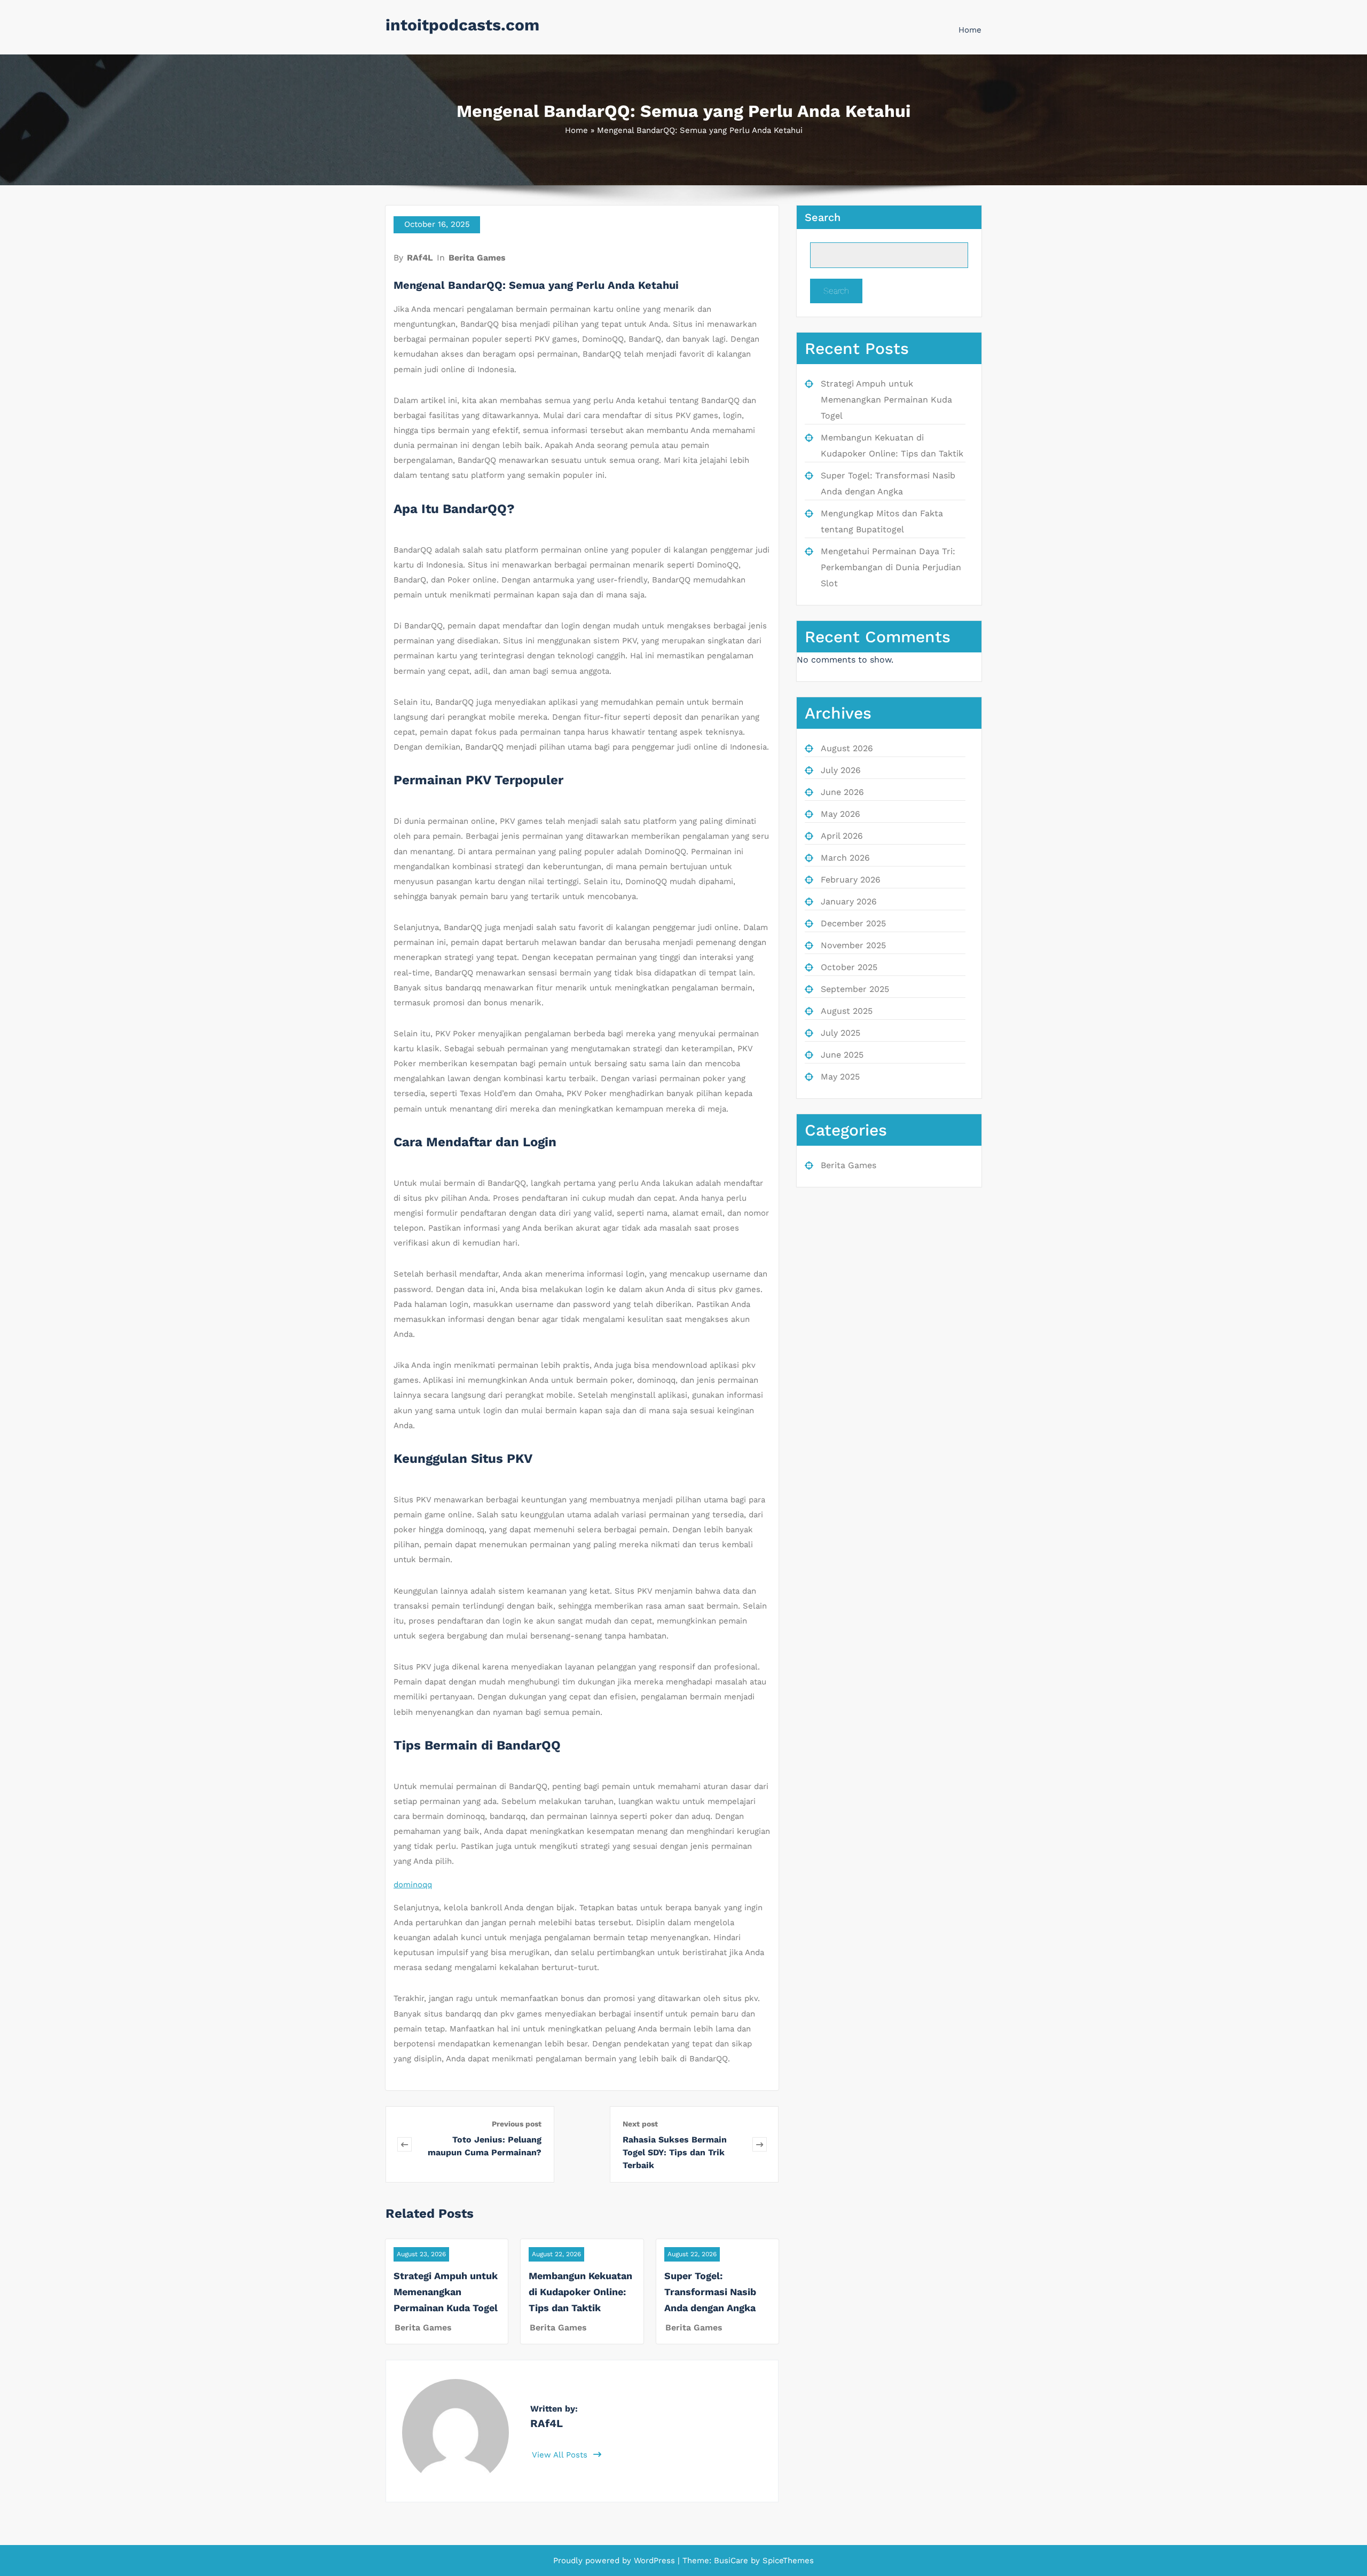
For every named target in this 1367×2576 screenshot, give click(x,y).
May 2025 (840, 1077)
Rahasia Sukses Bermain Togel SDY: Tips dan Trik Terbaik (675, 2152)
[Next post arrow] (760, 2144)
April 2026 (842, 836)
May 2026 (840, 814)
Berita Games (477, 258)
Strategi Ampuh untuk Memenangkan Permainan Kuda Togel (446, 2292)
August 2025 (847, 1011)
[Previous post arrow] (404, 2144)
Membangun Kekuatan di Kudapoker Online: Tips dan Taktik (580, 2292)
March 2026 (845, 858)
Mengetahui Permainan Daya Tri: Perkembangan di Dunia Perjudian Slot (891, 567)
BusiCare (732, 2561)
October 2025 (849, 967)
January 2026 (849, 901)
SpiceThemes (787, 2561)
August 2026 (847, 748)
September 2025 (855, 989)
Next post (640, 2124)
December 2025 (853, 923)
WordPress (654, 2561)
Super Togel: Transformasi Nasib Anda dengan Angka (710, 2292)
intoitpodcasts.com (462, 25)
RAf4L (420, 258)
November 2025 (853, 945)
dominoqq (413, 1885)
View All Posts (561, 2455)
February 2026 (851, 880)
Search (823, 217)
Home (970, 30)
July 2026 (841, 770)
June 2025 (842, 1055)
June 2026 (842, 792)
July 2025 (840, 1033)
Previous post (517, 2124)
